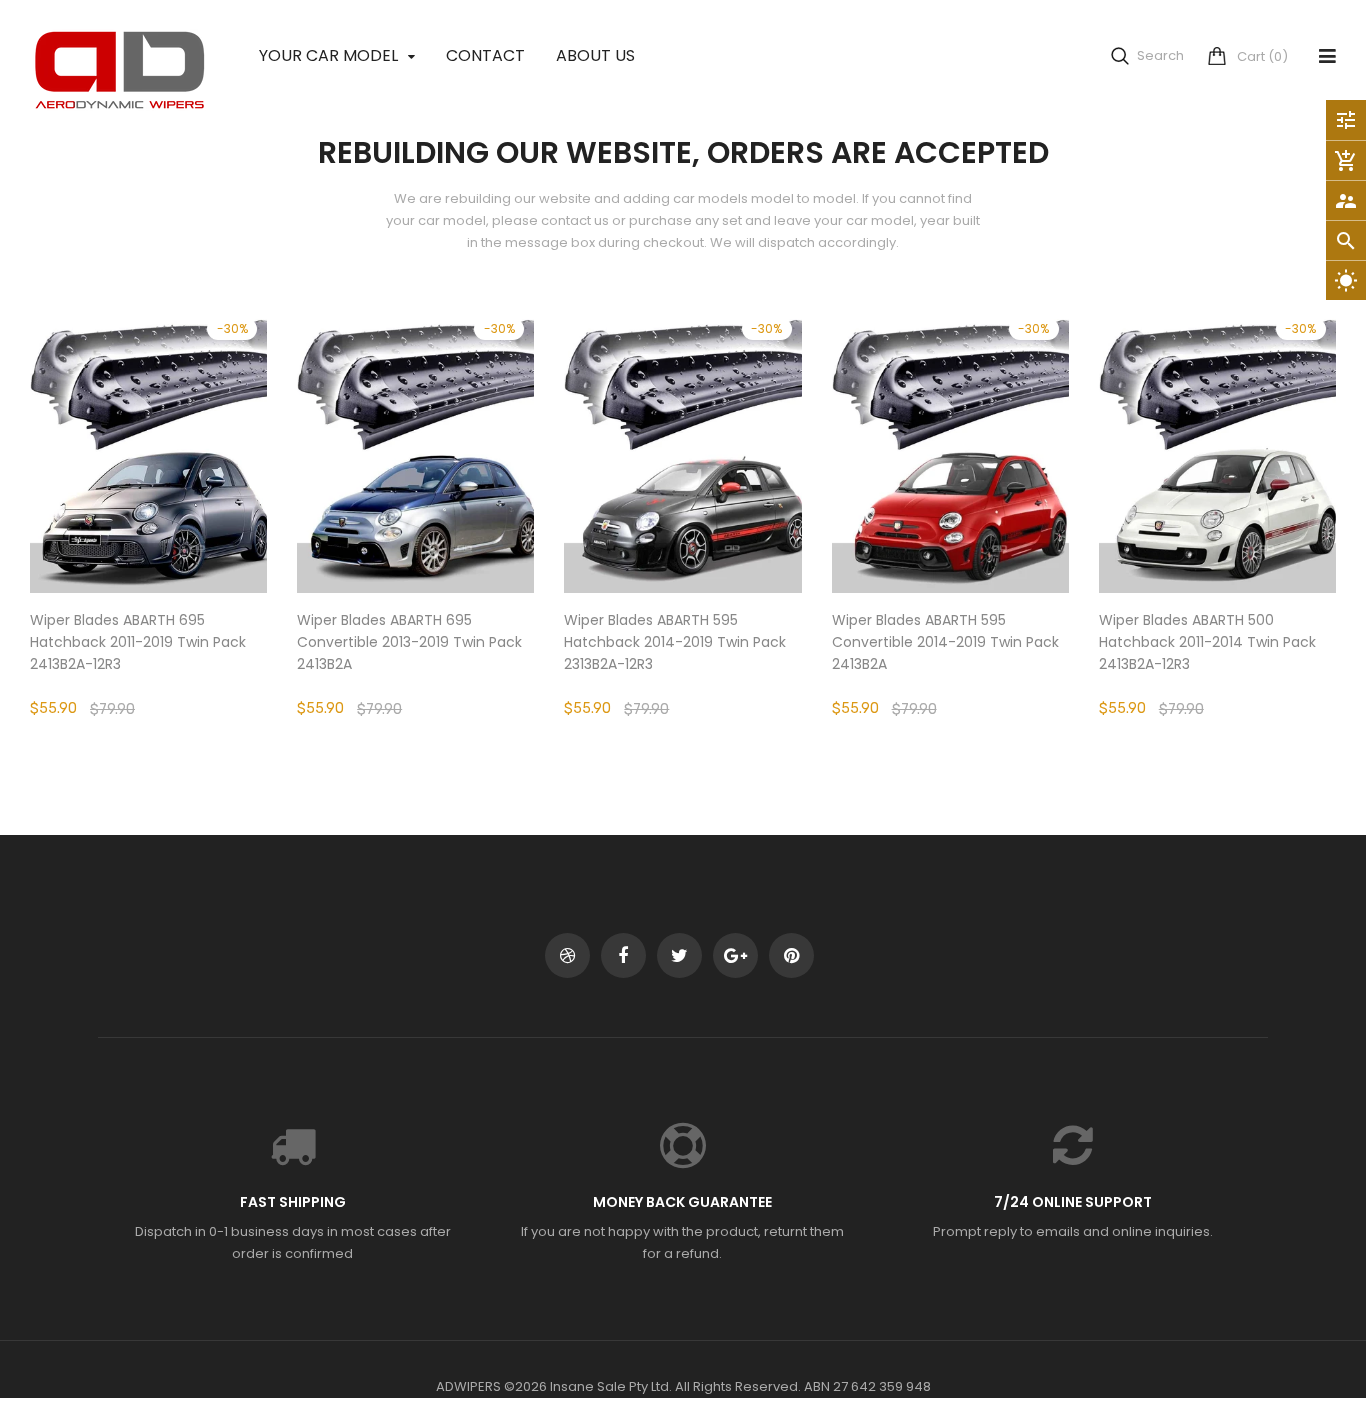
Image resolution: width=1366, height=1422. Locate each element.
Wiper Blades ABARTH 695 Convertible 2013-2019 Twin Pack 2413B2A (409, 642)
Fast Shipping (293, 1202)
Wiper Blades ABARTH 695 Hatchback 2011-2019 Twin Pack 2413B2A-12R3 (138, 642)
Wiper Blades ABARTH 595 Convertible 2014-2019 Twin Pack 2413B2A (945, 642)
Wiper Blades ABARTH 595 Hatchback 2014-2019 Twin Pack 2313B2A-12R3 (675, 642)
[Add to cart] (416, 512)
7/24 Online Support (1073, 1202)
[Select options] (149, 512)
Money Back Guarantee (682, 1202)
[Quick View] (209, 512)
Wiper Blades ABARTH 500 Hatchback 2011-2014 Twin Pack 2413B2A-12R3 (1207, 642)
